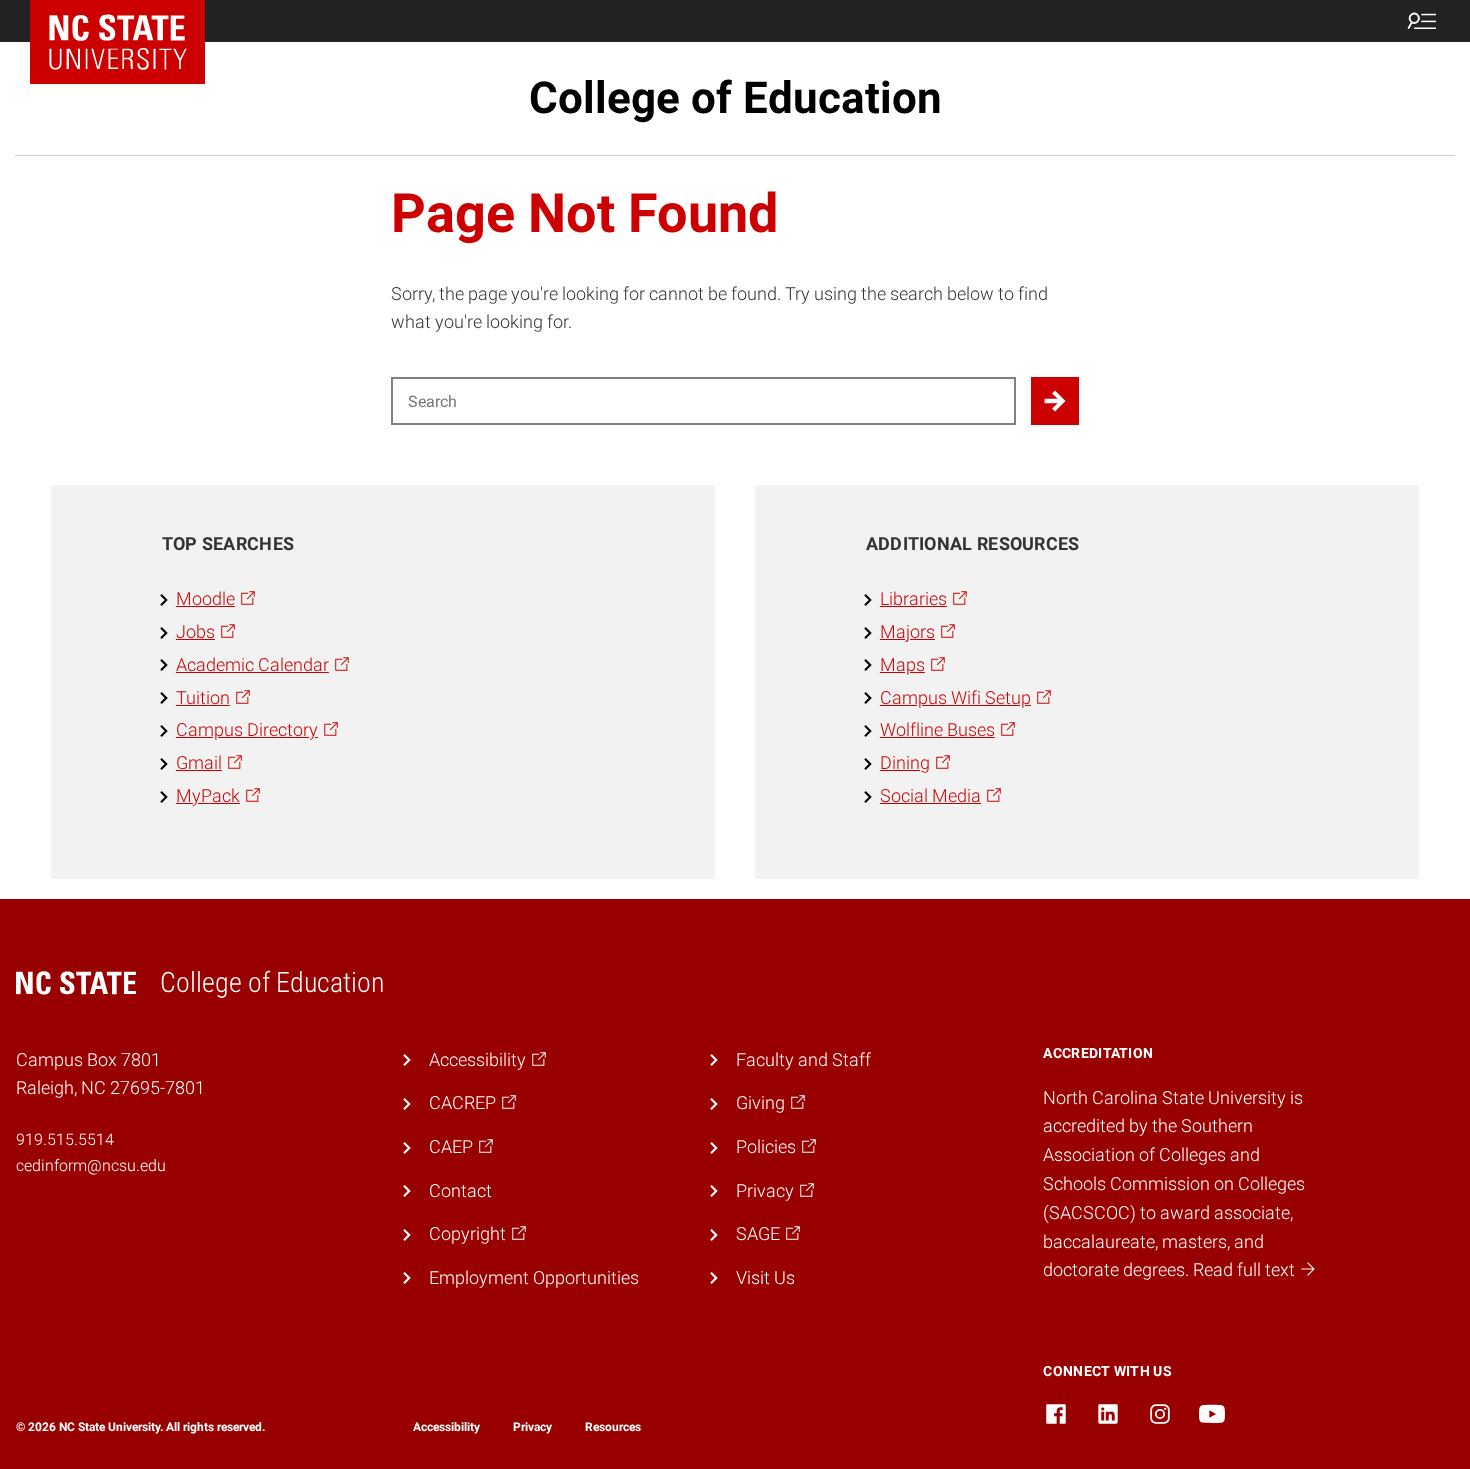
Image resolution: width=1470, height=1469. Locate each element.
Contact (460, 1190)
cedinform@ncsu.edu (91, 1165)
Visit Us (765, 1277)
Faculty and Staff (803, 1059)
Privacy (532, 1427)
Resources (613, 1427)
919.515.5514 (65, 1139)
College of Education (735, 98)
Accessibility (446, 1427)
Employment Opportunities (534, 1277)
